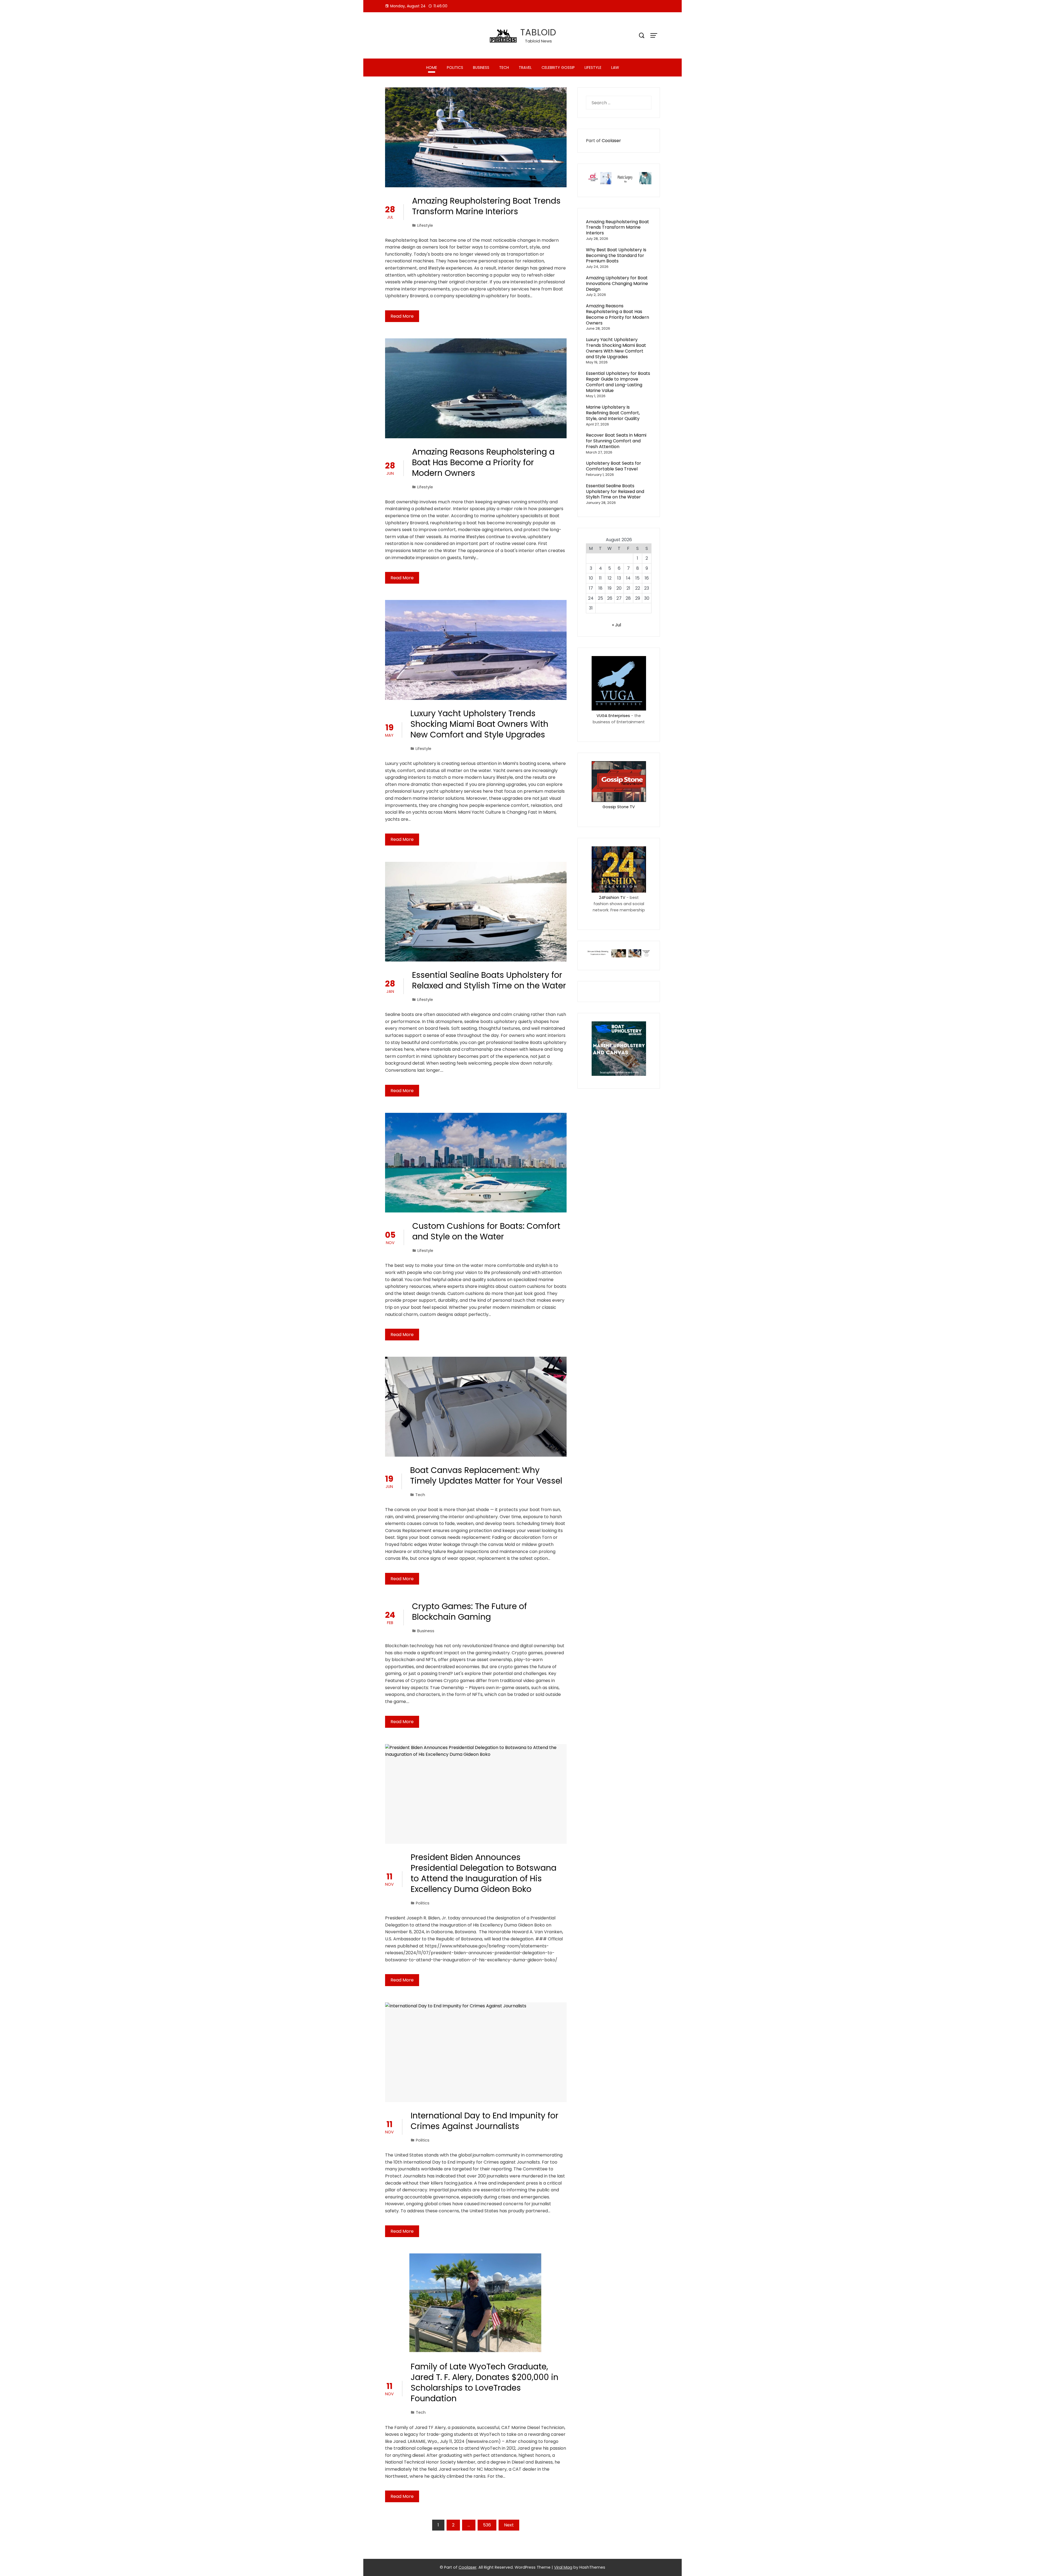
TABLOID (538, 32)
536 (487, 2525)
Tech (504, 68)
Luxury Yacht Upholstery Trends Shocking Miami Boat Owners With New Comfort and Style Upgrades (479, 724)
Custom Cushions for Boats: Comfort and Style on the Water (486, 1231)
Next (509, 2525)
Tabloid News (538, 41)
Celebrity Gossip (558, 68)
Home (432, 68)
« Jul (617, 625)
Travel (525, 68)
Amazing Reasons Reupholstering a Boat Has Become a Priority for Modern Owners (483, 462)
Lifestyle (593, 68)
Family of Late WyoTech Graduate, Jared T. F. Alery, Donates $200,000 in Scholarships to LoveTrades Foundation (485, 2382)
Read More (402, 316)
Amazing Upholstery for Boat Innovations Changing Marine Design (617, 284)
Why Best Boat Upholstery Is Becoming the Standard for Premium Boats (616, 255)
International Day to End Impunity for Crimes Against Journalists (485, 2121)
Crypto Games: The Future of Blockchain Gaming (469, 1612)
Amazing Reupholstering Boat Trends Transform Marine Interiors (486, 206)
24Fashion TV (612, 898)
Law (615, 68)
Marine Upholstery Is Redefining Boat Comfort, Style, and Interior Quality (613, 413)
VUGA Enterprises (613, 716)
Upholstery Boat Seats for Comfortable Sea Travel (614, 466)
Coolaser (611, 141)
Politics (455, 68)
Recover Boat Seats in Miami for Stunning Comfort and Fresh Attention (616, 441)
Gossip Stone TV (619, 807)
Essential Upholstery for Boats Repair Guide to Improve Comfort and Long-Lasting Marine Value (618, 382)
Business (481, 68)
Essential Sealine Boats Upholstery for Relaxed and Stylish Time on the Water (489, 980)
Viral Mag (563, 2567)
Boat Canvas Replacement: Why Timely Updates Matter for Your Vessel (486, 1475)
